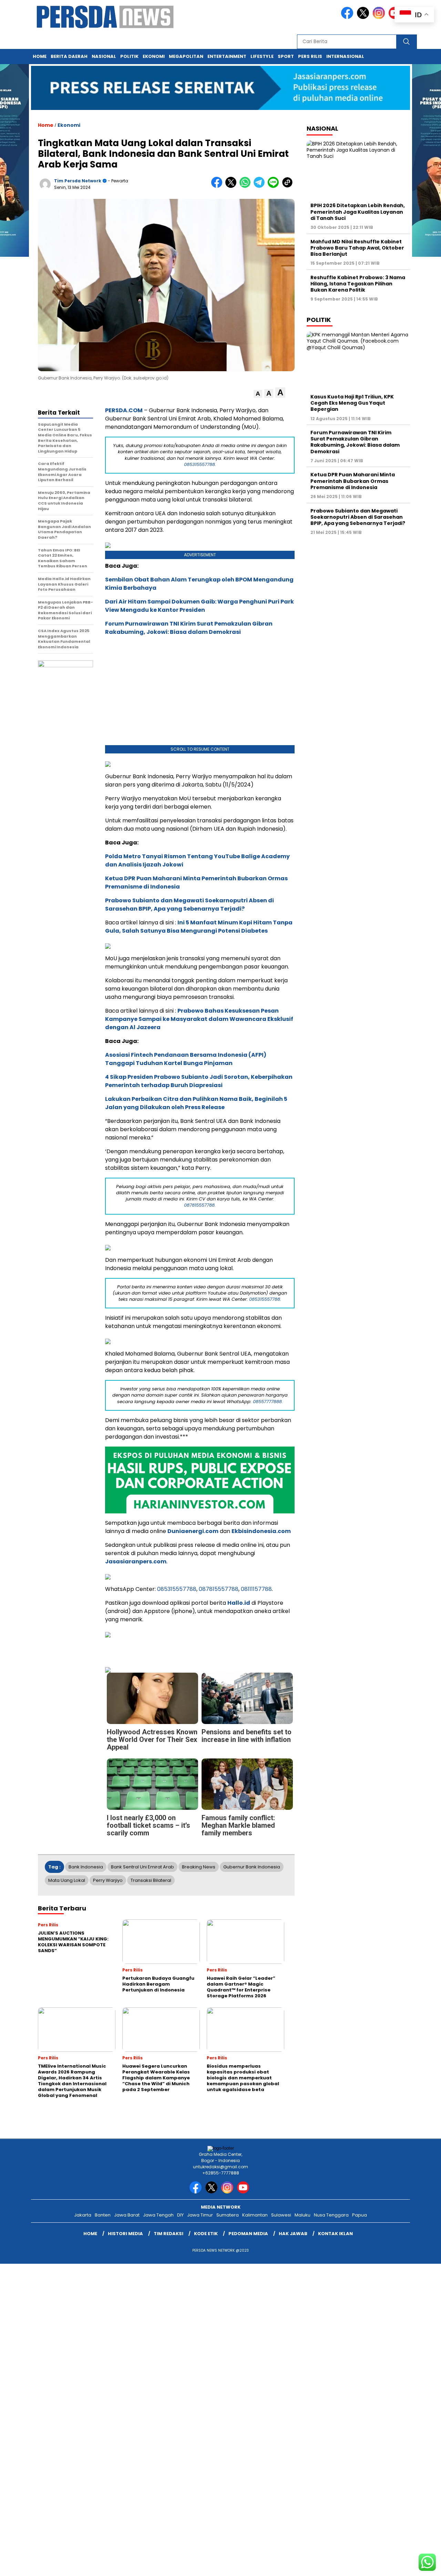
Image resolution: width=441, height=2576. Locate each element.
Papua (360, 2215)
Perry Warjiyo (108, 1880)
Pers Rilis (310, 56)
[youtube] (244, 2192)
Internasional (345, 56)
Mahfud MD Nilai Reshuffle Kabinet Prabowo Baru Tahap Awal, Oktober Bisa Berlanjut (357, 247)
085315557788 (177, 1589)
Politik (129, 56)
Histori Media (125, 2234)
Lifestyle (262, 56)
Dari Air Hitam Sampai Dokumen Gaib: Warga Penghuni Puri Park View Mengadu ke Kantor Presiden (199, 606)
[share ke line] (275, 186)
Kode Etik (206, 2234)
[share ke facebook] (218, 186)
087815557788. (200, 1205)
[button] (258, 394)
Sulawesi (281, 2215)
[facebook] (348, 17)
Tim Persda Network (78, 181)
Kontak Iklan (335, 2234)
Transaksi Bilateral (151, 1880)
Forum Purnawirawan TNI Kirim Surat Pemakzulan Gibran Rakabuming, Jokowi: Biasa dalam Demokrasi (189, 628)
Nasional (104, 56)
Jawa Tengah (158, 2215)
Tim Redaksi (168, 2234)
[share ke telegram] (261, 186)
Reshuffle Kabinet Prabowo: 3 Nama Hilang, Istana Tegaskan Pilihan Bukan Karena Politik (358, 283)
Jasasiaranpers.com (136, 1561)
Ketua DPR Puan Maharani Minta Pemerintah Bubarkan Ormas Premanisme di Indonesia (353, 481)
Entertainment (227, 56)
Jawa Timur (200, 2215)
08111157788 (256, 1589)
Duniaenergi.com (193, 1531)
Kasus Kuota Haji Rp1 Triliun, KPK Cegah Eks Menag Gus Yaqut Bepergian (352, 403)
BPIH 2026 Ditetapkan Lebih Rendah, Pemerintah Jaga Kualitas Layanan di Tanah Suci (358, 212)
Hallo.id (239, 1603)
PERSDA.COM (124, 410)
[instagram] (380, 17)
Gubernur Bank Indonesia (252, 1867)
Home (40, 56)
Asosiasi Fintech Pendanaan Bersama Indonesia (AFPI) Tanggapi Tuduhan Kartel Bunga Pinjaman (186, 1059)
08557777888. (268, 1402)
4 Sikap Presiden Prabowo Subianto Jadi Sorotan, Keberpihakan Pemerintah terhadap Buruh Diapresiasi (199, 1081)
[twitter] (364, 17)
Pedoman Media (248, 2234)
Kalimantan (255, 2215)
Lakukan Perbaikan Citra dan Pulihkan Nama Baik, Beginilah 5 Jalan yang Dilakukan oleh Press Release (196, 1103)
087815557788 (219, 1589)
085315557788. (200, 464)
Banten (103, 2215)
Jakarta (83, 2215)
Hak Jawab (293, 2234)
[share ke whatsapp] (247, 186)
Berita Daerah (69, 56)
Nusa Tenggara (331, 2215)
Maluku (302, 2215)
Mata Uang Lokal (67, 1880)
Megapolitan (186, 56)
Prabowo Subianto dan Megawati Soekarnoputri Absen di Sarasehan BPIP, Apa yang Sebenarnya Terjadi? (189, 905)
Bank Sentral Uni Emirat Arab (142, 1867)
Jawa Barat (127, 2215)
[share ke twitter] (232, 186)
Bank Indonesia (86, 1867)
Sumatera (228, 2215)
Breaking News (199, 1867)
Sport (286, 56)
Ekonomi (154, 56)
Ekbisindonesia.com (261, 1531)
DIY (180, 2215)
